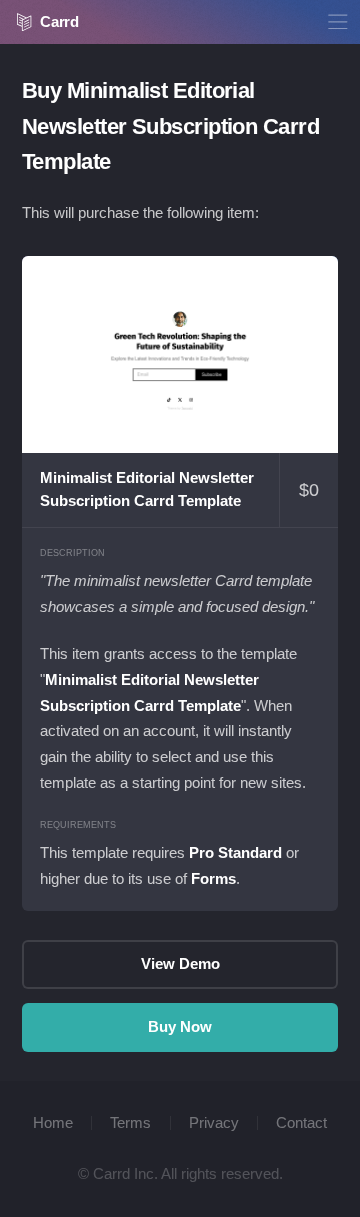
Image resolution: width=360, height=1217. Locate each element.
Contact (301, 1123)
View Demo (180, 355)
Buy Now (180, 1027)
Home (53, 1123)
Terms (130, 1123)
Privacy (214, 1123)
